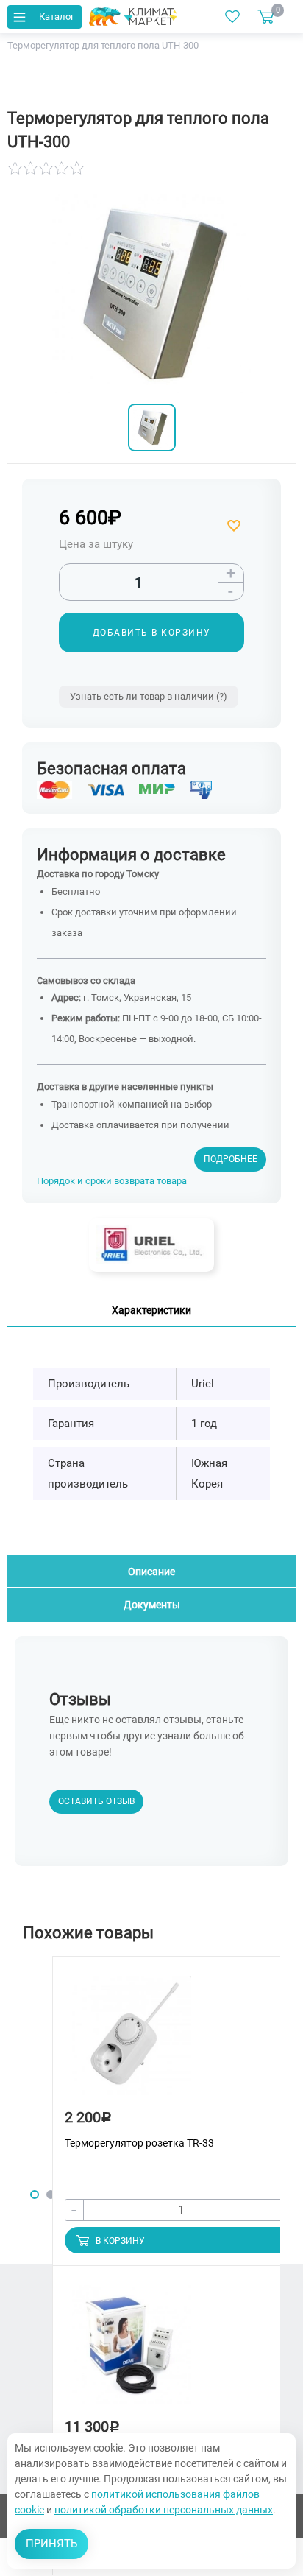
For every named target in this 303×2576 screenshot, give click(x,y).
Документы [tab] (152, 1605)
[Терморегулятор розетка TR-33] (132, 2042)
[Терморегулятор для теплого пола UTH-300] (152, 427)
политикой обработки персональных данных (164, 2510)
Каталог (57, 17)
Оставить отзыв (96, 1801)
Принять (51, 2544)
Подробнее (231, 1159)
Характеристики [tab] (151, 1310)
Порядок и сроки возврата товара (112, 1181)
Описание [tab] (151, 1572)
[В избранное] (236, 526)
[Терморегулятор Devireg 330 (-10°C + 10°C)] (132, 2352)
